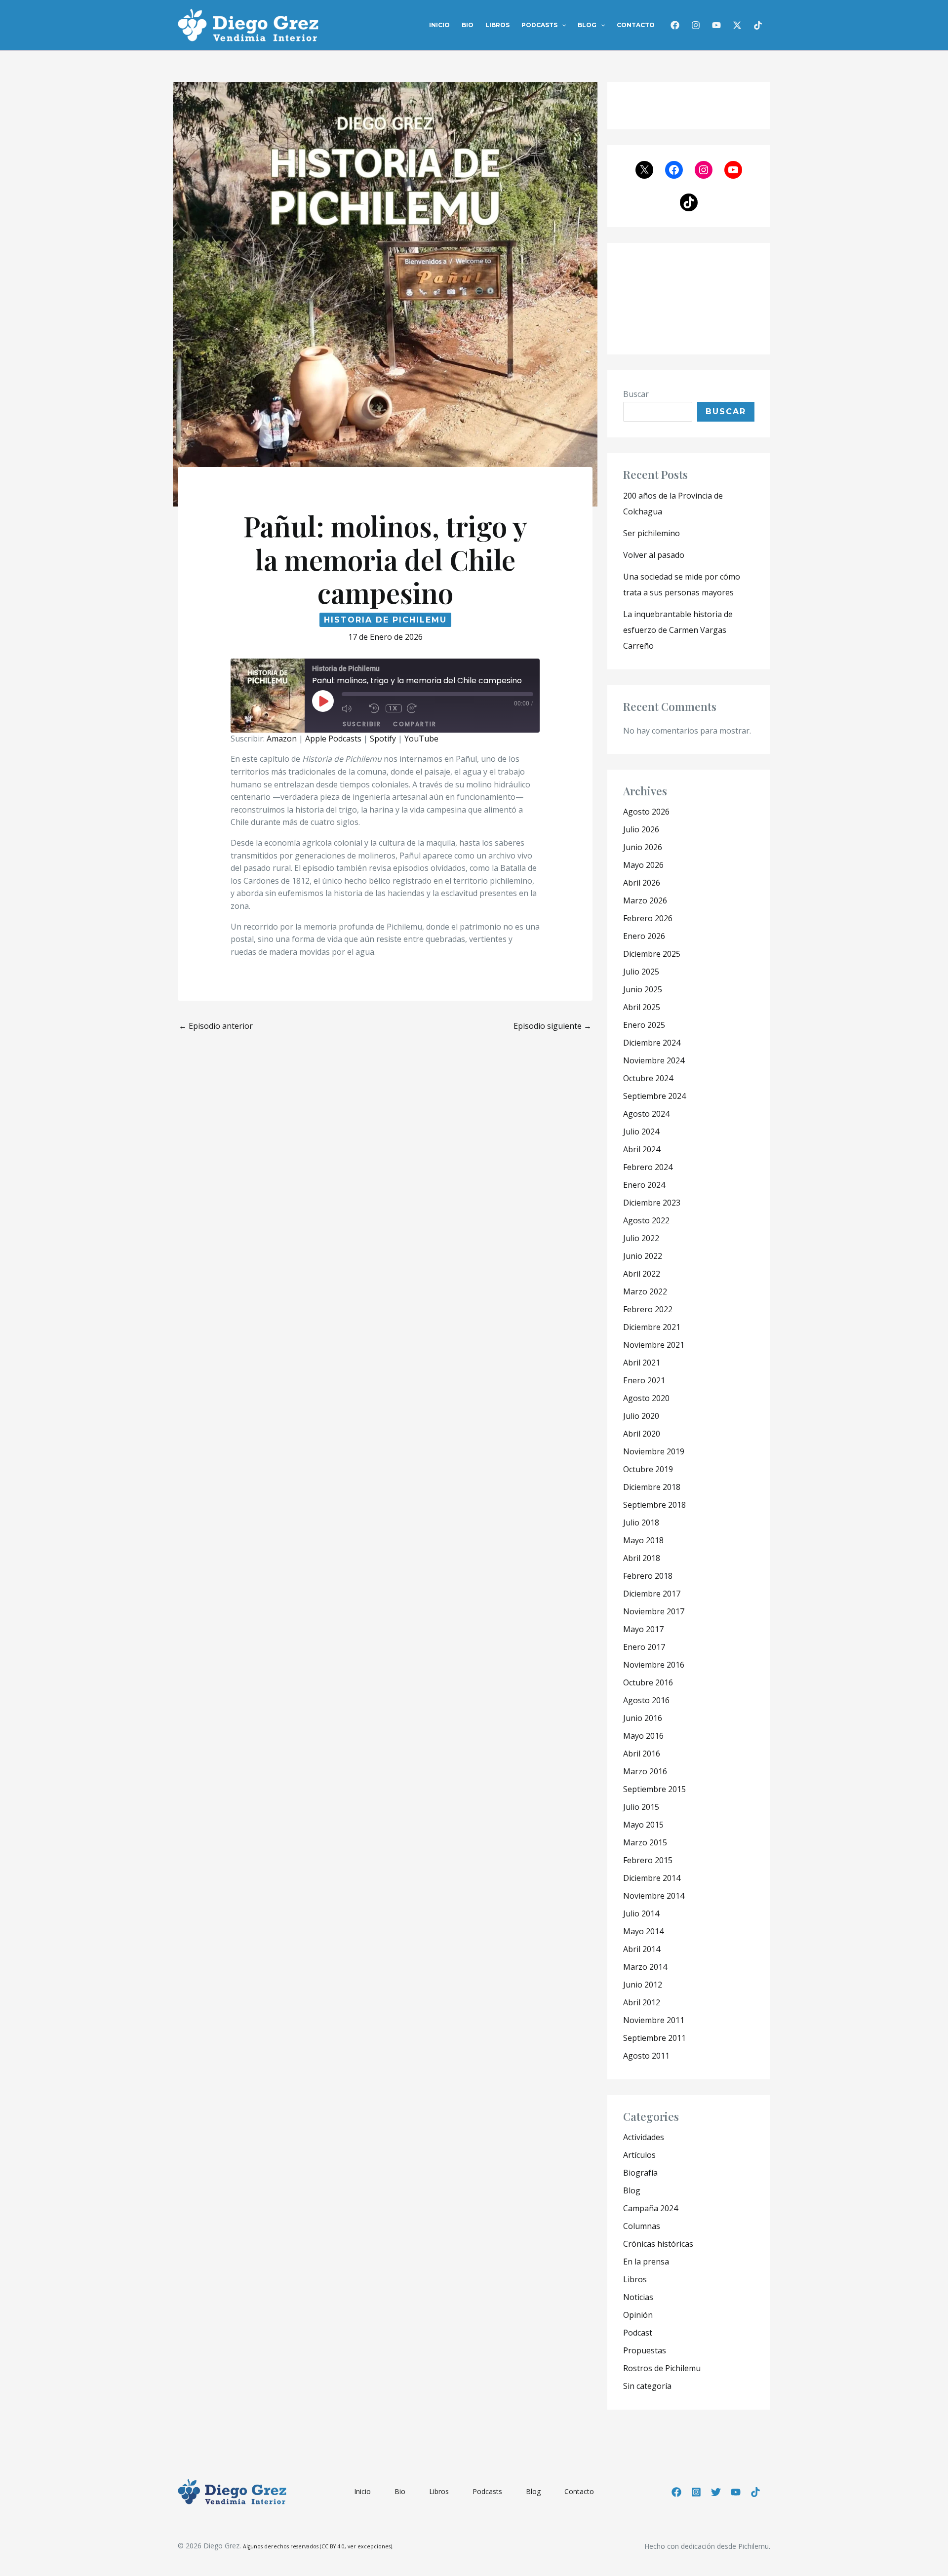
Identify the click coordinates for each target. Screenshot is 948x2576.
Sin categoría (647, 2386)
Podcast (638, 2333)
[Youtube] (716, 25)
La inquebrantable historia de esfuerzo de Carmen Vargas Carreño (678, 630)
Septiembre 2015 (654, 1789)
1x (394, 708)
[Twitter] (716, 2492)
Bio (468, 25)
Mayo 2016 (643, 1736)
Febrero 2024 (648, 1167)
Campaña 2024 (651, 2208)
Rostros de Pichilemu (662, 2368)
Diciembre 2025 (652, 954)
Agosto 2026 (646, 812)
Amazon (282, 739)
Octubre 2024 (648, 1078)
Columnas (642, 2226)
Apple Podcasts (333, 739)
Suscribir (362, 724)
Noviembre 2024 (654, 1060)
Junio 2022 (643, 1256)
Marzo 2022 (645, 1291)
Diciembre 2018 (652, 1487)
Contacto (636, 25)
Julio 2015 (641, 1807)
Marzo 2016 (645, 1771)
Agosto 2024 (646, 1114)
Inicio (439, 25)
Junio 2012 (643, 1985)
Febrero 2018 (648, 1576)
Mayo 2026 (643, 865)
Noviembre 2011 (654, 2020)
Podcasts (539, 25)
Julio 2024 (641, 1132)
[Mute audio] (353, 708)
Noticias (638, 2297)
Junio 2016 (643, 1718)
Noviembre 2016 (654, 1665)
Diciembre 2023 (652, 1203)
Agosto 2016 (646, 1700)
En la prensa (646, 2262)
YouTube (421, 739)
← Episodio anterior (216, 1026)
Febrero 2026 (648, 918)
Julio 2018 (641, 1522)
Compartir (415, 724)
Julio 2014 (641, 1913)
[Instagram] (696, 25)
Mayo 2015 (643, 1825)
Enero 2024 (644, 1185)
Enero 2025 (644, 1025)
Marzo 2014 (645, 1967)
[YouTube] (736, 2492)
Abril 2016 (642, 1754)
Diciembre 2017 (652, 1594)
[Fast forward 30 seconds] (418, 708)
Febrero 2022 (648, 1309)
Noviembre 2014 (654, 1896)
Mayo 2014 (643, 1931)
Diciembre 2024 (652, 1043)
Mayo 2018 (643, 1540)
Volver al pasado (654, 555)
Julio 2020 (641, 1416)
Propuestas (645, 2350)
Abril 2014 (642, 1949)
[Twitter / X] (737, 25)
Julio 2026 (641, 829)
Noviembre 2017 (654, 1611)
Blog (587, 25)
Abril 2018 (642, 1558)
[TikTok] (758, 25)
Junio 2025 (643, 989)
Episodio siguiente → (553, 1026)
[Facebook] (675, 25)
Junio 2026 (643, 847)
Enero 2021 (644, 1380)
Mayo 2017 (643, 1629)
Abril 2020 (642, 1434)
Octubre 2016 (648, 1682)
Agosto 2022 (646, 1220)
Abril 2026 (642, 883)
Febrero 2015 (648, 1860)
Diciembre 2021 (652, 1327)
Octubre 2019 (648, 1469)
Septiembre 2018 (654, 1505)
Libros (497, 25)
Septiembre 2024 (654, 1096)
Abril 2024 (642, 1149)
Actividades (644, 2137)
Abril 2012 (642, 2002)
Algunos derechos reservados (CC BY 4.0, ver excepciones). (318, 2546)
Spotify (383, 739)
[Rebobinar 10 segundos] (375, 708)
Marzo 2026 (645, 900)
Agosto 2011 (646, 2056)
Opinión (638, 2315)
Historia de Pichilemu (385, 620)
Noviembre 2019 (654, 1451)
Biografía (640, 2173)
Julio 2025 (641, 972)
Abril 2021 (642, 1363)
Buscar (636, 394)
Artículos (639, 2155)
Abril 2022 (642, 1274)
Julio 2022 (641, 1238)
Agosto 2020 (646, 1398)
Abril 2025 (642, 1007)
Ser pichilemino (652, 533)
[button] (562, 25)
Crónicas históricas (658, 2244)
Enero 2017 (644, 1647)
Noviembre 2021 (654, 1345)
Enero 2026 (644, 936)
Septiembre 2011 (654, 2038)
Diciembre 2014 (652, 1878)
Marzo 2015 (645, 1842)
